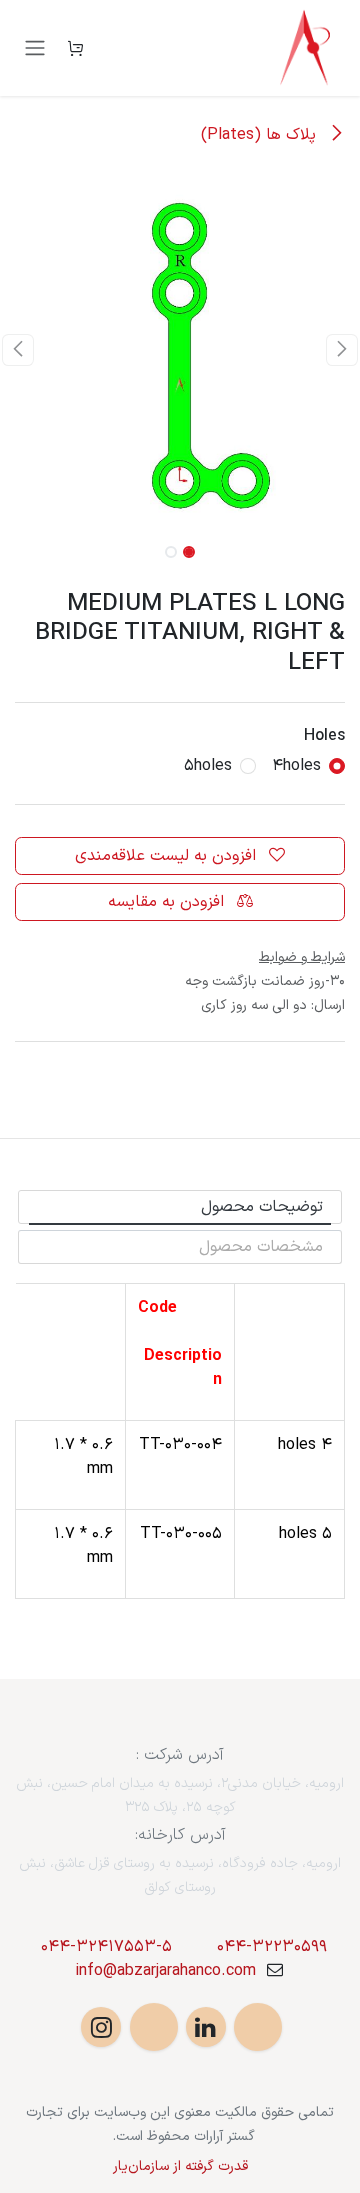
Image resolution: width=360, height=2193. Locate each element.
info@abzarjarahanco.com (165, 1971)
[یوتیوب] (154, 2027)
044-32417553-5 (106, 1947)
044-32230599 (272, 1947)
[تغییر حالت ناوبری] (35, 48)
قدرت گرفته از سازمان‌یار (180, 2166)
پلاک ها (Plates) (261, 135)
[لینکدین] (206, 2027)
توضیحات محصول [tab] (262, 1207)
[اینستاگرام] (101, 2027)
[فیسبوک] (258, 2027)
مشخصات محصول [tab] (261, 1247)
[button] (342, 350)
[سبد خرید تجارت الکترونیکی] (75, 48)
